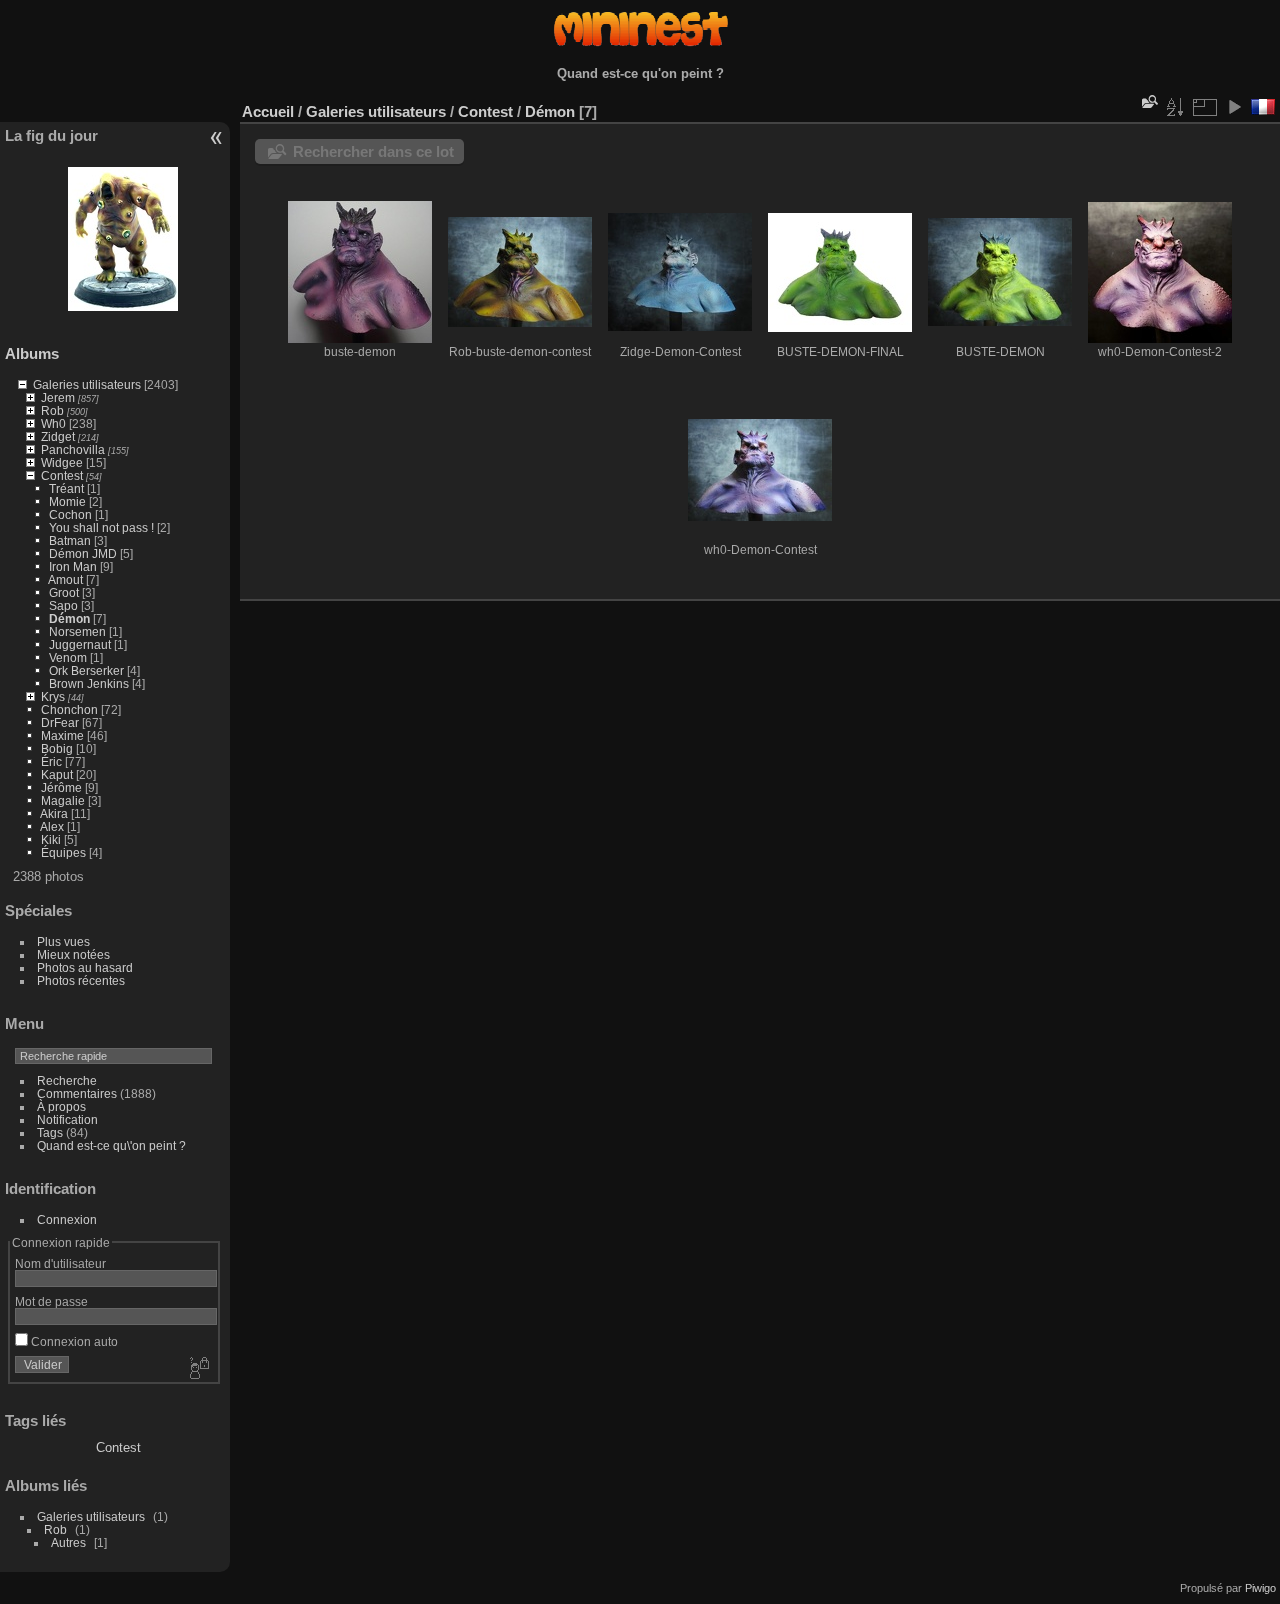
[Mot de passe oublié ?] (198, 1369)
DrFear (60, 722)
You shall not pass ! (103, 527)
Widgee (62, 462)
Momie (67, 501)
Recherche (67, 1080)
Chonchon (69, 709)
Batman (70, 540)
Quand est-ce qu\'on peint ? (111, 1145)
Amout (65, 579)
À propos (61, 1106)
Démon (69, 618)
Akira (54, 813)
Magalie (63, 800)
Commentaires (77, 1093)
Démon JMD (83, 553)
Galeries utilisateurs (87, 384)
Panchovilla (73, 449)
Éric (51, 761)
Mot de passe (51, 1301)
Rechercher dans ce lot (373, 151)
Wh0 (53, 423)
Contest (62, 475)
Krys (53, 696)
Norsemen (77, 631)
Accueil (268, 111)
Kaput (57, 774)
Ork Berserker (86, 670)
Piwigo (1260, 1588)
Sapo (63, 605)
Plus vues (63, 941)
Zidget (58, 436)
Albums (32, 353)
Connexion (67, 1219)
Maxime (62, 735)
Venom (68, 657)
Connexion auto (73, 1341)
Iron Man (73, 566)
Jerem (58, 397)
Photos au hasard (85, 967)
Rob (52, 410)
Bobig (57, 748)
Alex (52, 826)
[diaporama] (1234, 107)
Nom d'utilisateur (60, 1263)
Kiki (51, 839)
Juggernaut (80, 644)
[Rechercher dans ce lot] (1148, 101)
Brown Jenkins (89, 683)
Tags (50, 1132)
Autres (68, 1542)
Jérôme (61, 787)
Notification (67, 1119)
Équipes (63, 852)
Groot (64, 592)
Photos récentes (81, 980)
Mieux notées (73, 954)
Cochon (70, 514)
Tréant (66, 488)
